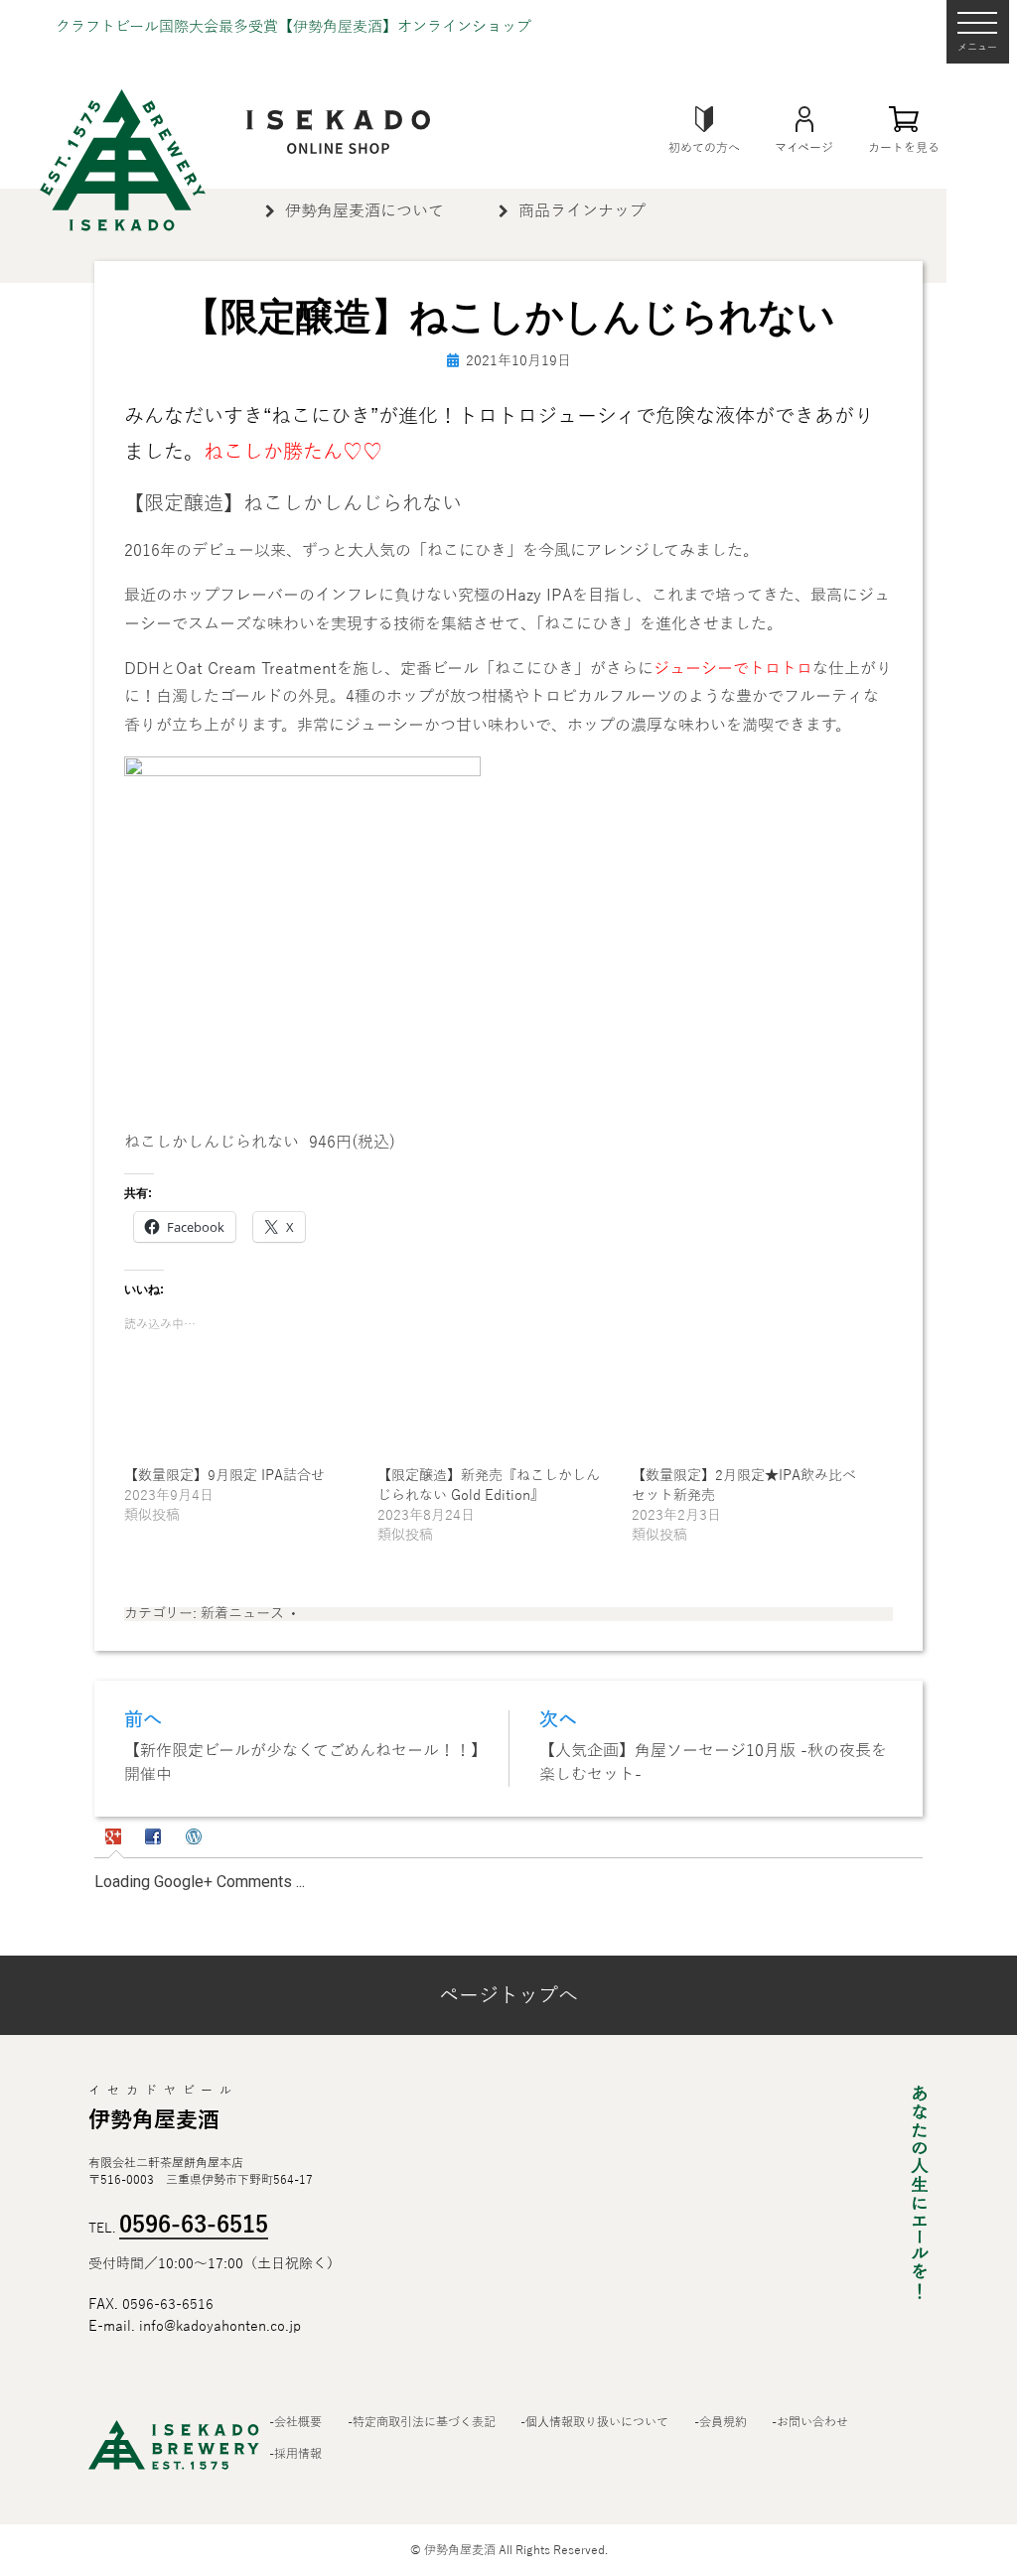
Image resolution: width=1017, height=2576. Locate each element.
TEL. (178, 2229)
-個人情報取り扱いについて (594, 2423)
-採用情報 (295, 2455)
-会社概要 (295, 2423)
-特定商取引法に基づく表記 (422, 2423)
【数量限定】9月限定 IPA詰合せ (224, 1476)
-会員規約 (721, 2423)
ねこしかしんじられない (212, 1143)
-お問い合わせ (810, 2423)
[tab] (116, 1839)
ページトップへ (508, 1995)
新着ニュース (242, 1614)
